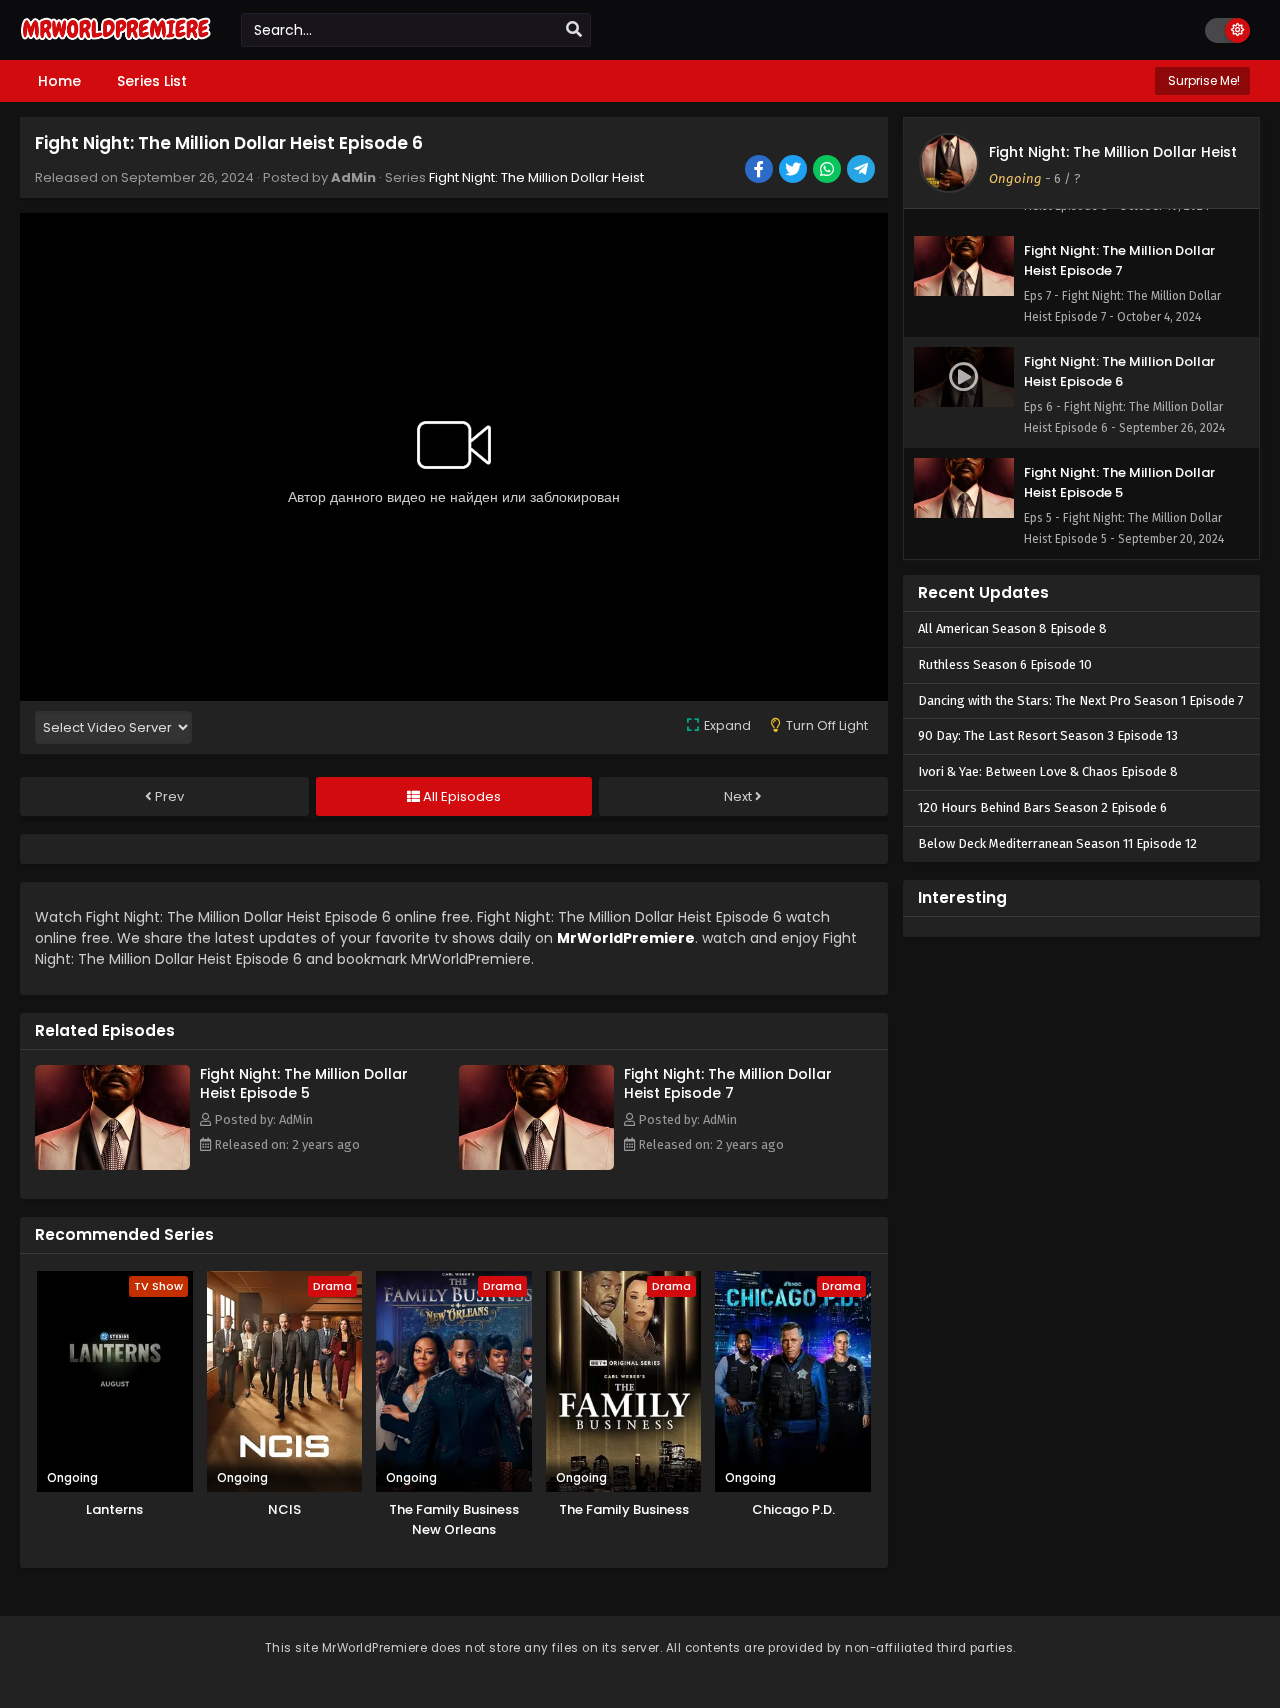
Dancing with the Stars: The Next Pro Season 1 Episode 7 (1081, 700)
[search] (574, 30)
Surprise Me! (1202, 80)
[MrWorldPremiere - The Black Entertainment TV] (115, 42)
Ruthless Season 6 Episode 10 (1005, 664)
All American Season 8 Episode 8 (1012, 628)
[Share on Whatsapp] (828, 171)
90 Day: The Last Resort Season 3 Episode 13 (1048, 735)
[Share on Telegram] (862, 171)
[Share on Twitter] (794, 171)
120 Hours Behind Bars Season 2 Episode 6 (1042, 807)
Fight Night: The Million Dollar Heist (536, 177)
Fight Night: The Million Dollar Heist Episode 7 (728, 1083)
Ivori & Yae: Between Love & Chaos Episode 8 (1048, 771)
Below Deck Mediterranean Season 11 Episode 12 (1057, 843)
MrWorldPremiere (626, 938)
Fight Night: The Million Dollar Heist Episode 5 (304, 1083)
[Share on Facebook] (760, 171)
